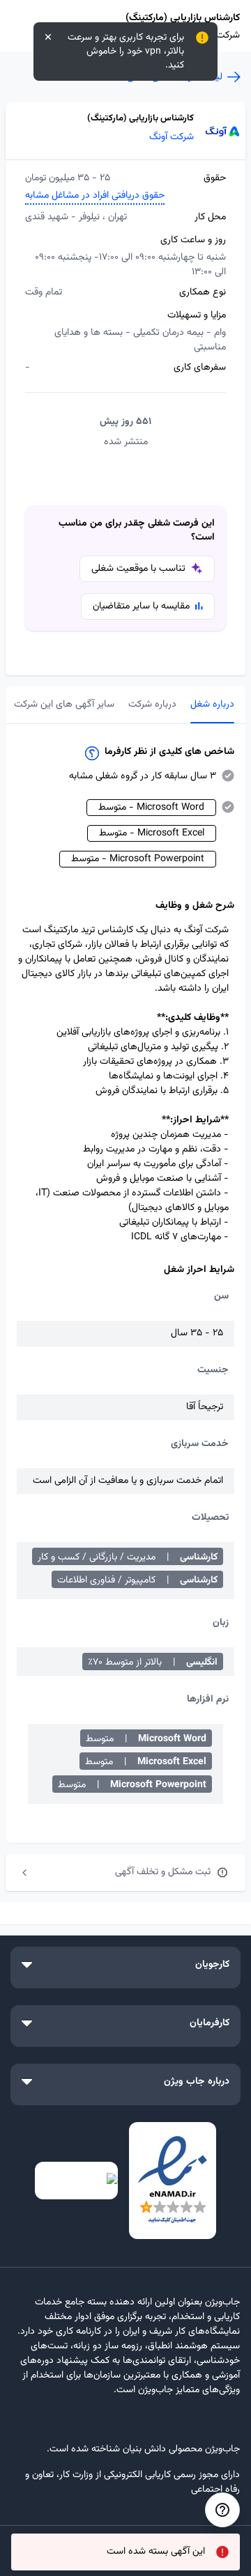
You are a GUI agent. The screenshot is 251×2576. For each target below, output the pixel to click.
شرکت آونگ (172, 138)
